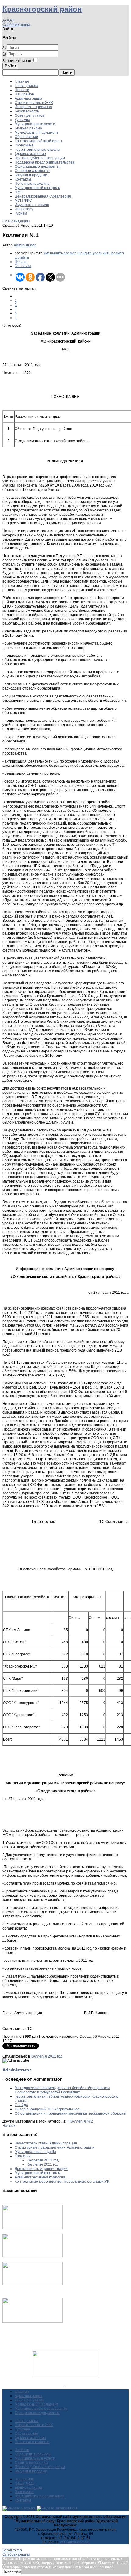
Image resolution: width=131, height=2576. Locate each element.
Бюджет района (28, 128)
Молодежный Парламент (37, 133)
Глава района (27, 86)
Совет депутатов (29, 115)
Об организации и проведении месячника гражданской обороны (70, 2113)
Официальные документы (37, 167)
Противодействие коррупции (40, 158)
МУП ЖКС (23, 201)
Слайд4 (21, 2105)
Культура (22, 120)
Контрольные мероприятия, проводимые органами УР (62, 2182)
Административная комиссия (40, 2177)
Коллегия (23, 2156)
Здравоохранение (30, 154)
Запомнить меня (17, 61)
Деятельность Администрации (41, 2169)
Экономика (24, 145)
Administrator (25, 245)
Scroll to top (12, 2550)
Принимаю (12, 2571)
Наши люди (25, 2483)
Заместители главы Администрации (46, 2143)
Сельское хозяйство (32, 171)
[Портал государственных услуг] (33, 2228)
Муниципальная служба (35, 2152)
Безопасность (27, 111)
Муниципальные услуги (35, 124)
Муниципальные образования (41, 2409)
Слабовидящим (16, 25)
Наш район (24, 94)
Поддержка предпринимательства (44, 162)
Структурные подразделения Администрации (55, 2147)
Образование (26, 137)
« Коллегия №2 (80, 2121)
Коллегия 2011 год (43, 2164)
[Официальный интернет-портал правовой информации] (65, 2384)
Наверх (9, 2126)
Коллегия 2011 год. (47, 2056)
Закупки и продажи (31, 175)
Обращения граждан (33, 2454)
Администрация (28, 98)
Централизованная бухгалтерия (43, 196)
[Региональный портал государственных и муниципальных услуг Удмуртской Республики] (33, 2256)
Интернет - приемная (33, 107)
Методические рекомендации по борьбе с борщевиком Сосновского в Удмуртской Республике (62, 2090)
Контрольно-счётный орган (38, 141)
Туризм (21, 213)
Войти (10, 66)
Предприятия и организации (40, 2496)
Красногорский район (42, 9)
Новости (22, 90)
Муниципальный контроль (37, 188)
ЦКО (18, 192)
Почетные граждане (32, 184)
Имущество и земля (32, 205)
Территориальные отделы (37, 150)
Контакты (23, 179)
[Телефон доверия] (33, 2321)
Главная (22, 81)
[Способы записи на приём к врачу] (33, 2284)
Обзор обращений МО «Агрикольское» (48, 2109)
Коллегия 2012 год (43, 2160)
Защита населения (31, 2463)
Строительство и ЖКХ (34, 103)
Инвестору (24, 209)
